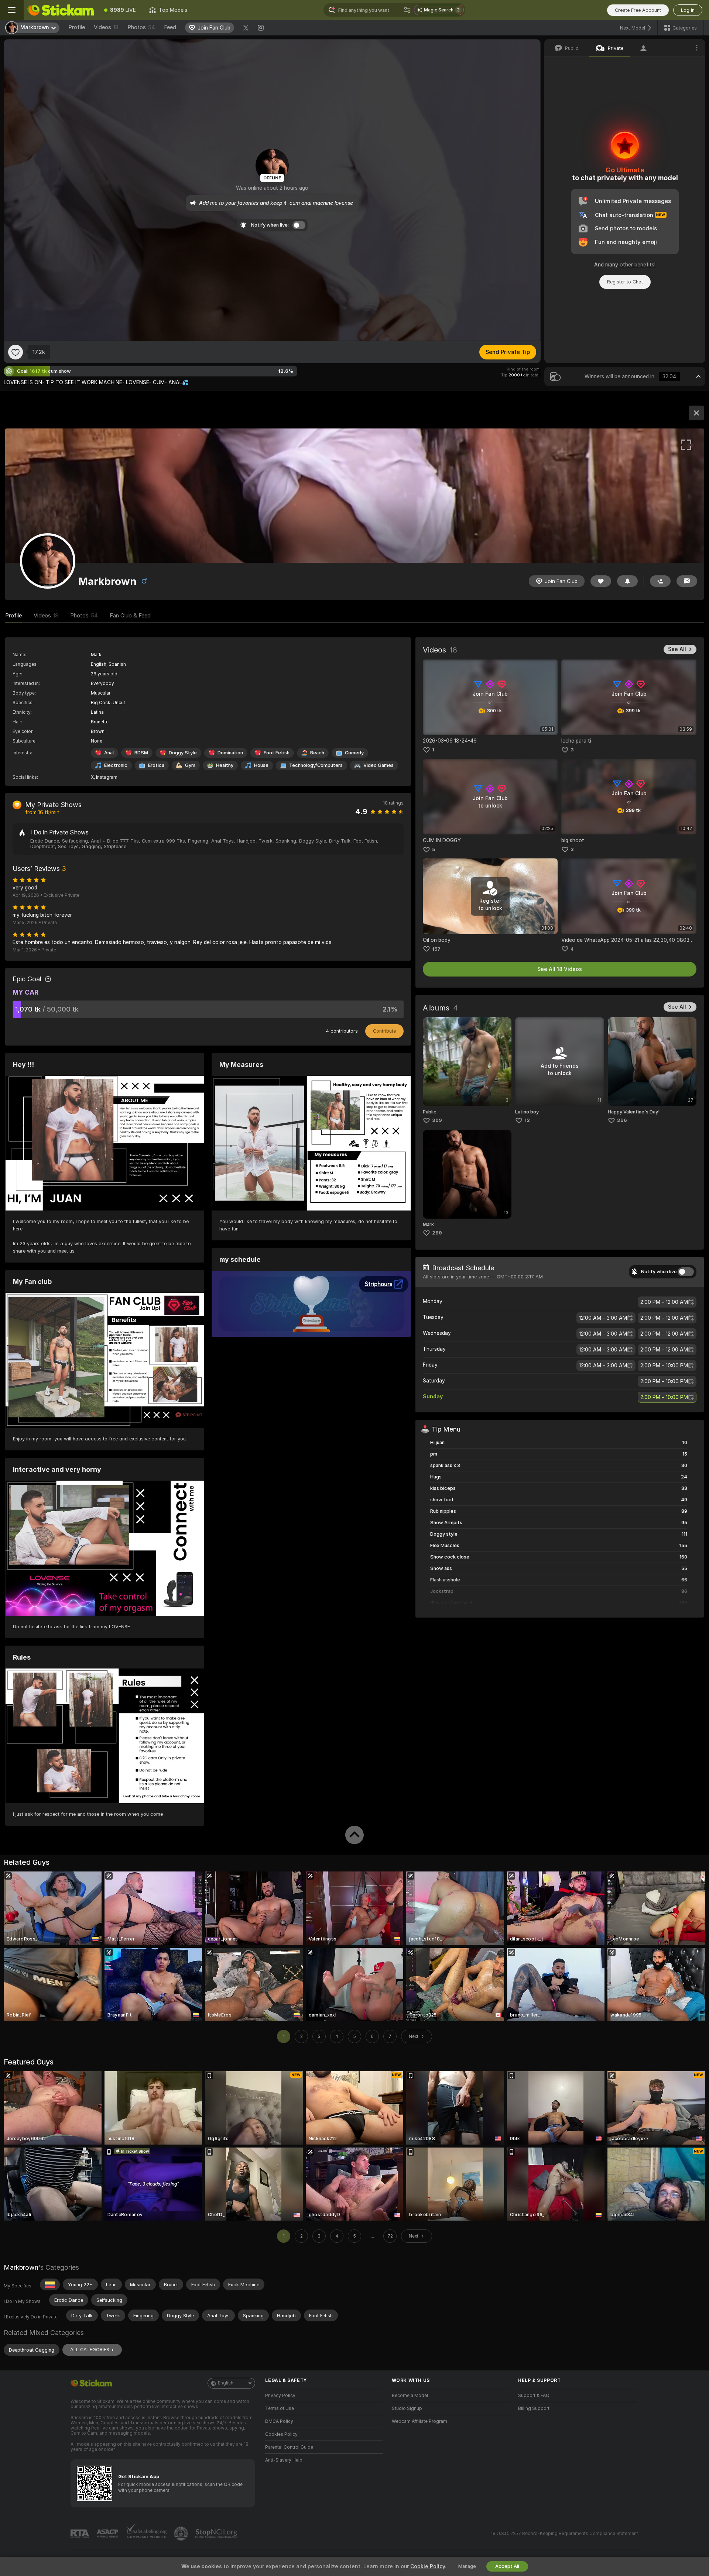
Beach (317, 753)
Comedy (354, 753)
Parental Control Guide (289, 2447)
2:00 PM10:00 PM (664, 1366)
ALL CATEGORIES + (92, 2350)
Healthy (225, 765)
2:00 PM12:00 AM (664, 1302)
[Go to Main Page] (61, 10)
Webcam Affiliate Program (419, 2421)
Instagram (107, 777)
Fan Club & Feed (130, 616)
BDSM (141, 753)
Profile (77, 27)
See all (677, 649)
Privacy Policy (280, 2396)
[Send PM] (687, 581)
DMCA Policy (279, 2421)
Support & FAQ (534, 2396)
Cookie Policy (428, 2566)
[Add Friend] (660, 581)
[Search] (407, 10)
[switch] (686, 1272)
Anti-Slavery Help (284, 2460)
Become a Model (410, 2396)
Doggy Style (183, 753)
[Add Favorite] (16, 352)
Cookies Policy (281, 2434)
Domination (230, 753)
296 (622, 1120)
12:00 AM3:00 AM (603, 1318)
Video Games (379, 765)
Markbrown (21, 2267)
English (226, 2383)
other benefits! (638, 265)
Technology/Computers (316, 765)
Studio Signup (407, 2408)
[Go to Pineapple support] (182, 2534)
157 (436, 949)
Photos (141, 27)
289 (437, 1233)
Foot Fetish (277, 753)
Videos (106, 27)
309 (437, 1120)
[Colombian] (50, 2284)
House (261, 765)
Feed (170, 27)
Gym (190, 765)
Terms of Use (280, 2408)
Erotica (156, 765)
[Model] (696, 413)
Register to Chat (625, 282)
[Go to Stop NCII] (217, 2534)
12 (527, 1120)
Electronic (116, 765)
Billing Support (534, 2408)
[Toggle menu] (12, 10)
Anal (109, 753)
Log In (688, 10)
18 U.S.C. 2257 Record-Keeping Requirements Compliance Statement (564, 2534)
